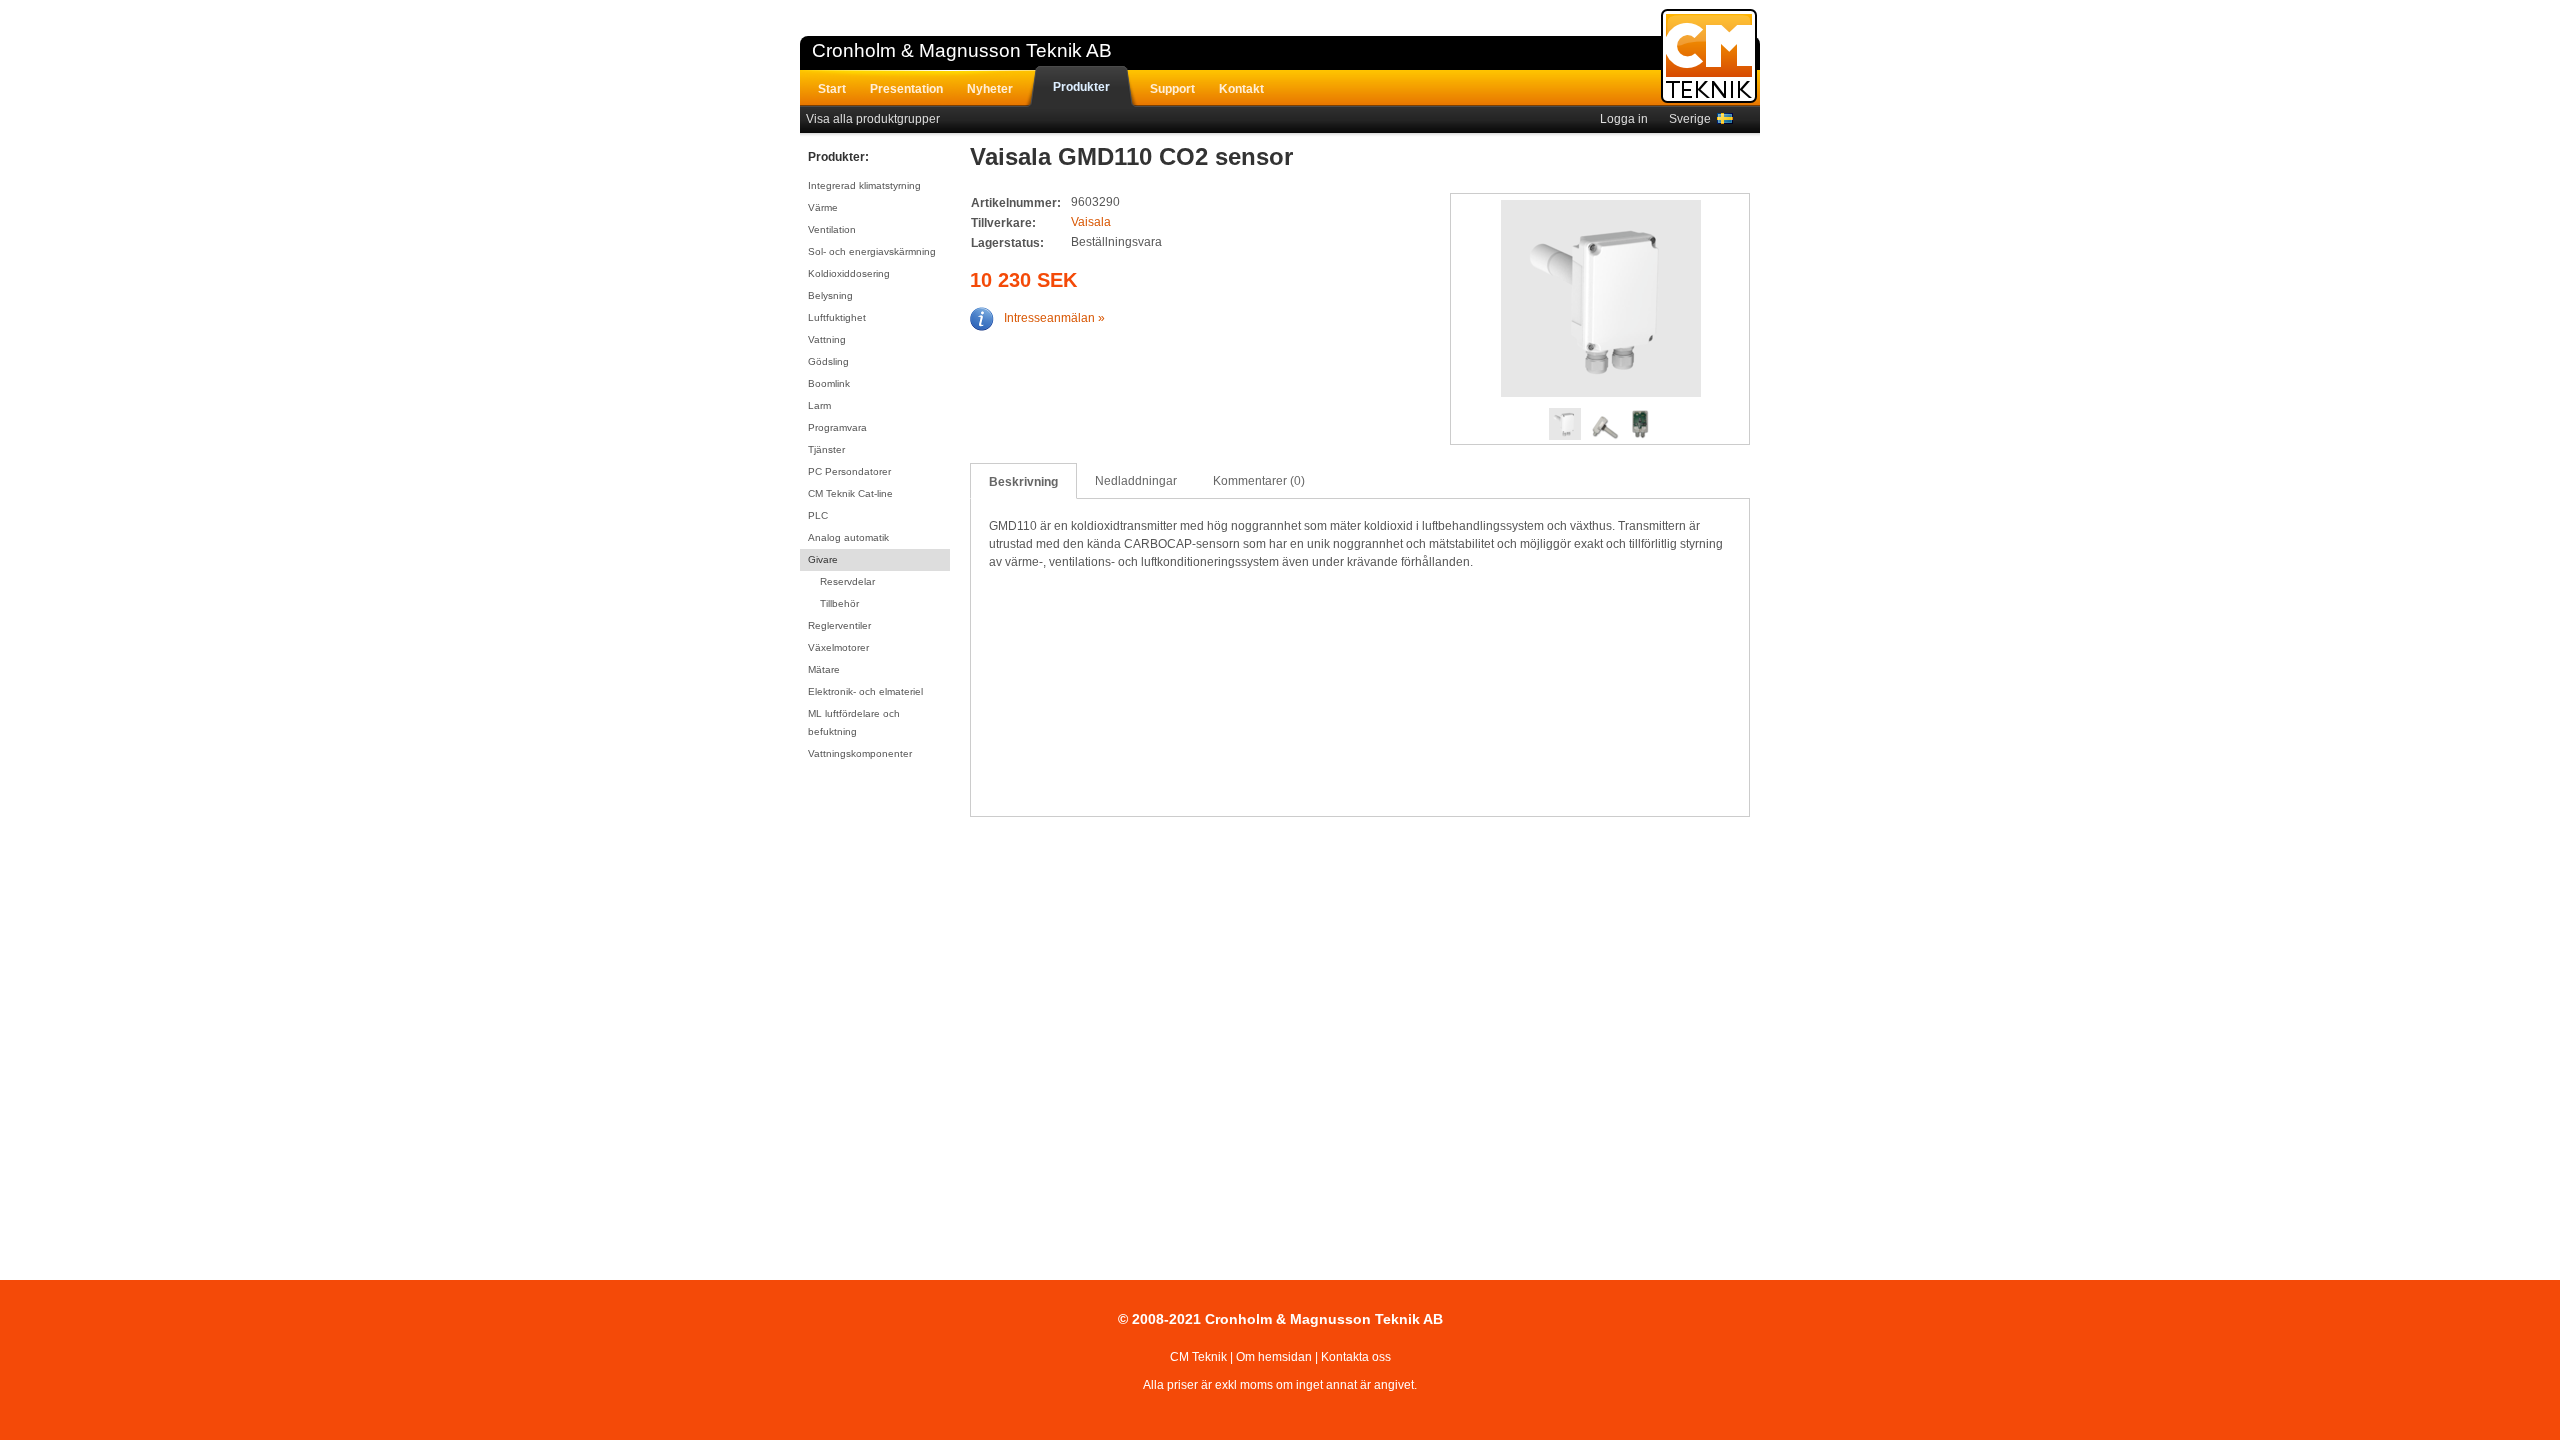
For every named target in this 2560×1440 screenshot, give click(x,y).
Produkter (1081, 87)
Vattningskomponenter (860, 753)
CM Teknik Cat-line (850, 493)
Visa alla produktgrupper (873, 119)
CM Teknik (1198, 1357)
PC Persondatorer (849, 471)
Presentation (906, 89)
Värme (823, 207)
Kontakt (1241, 89)
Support (1172, 89)
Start (832, 89)
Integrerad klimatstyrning (864, 185)
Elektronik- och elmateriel (865, 691)
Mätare (824, 669)
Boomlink (829, 383)
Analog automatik (848, 537)
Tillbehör (839, 603)
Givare (823, 559)
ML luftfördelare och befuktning (854, 722)
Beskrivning (1023, 482)
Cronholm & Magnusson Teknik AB (962, 50)
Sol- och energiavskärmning (872, 251)
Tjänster (826, 449)
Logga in (1624, 119)
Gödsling (828, 361)
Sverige (1693, 119)
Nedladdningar (1136, 481)
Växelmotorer (838, 647)
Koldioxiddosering (849, 273)
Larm (819, 405)
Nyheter (990, 89)
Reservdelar (847, 581)
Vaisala (1091, 222)
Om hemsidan (1274, 1357)
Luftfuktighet (837, 317)
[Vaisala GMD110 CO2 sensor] (1601, 301)
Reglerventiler (839, 625)
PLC (818, 515)
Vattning (827, 339)
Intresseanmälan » (1054, 318)
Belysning (830, 295)
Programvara (837, 427)
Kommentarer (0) (1259, 481)
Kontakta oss (1356, 1357)
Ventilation (832, 229)
